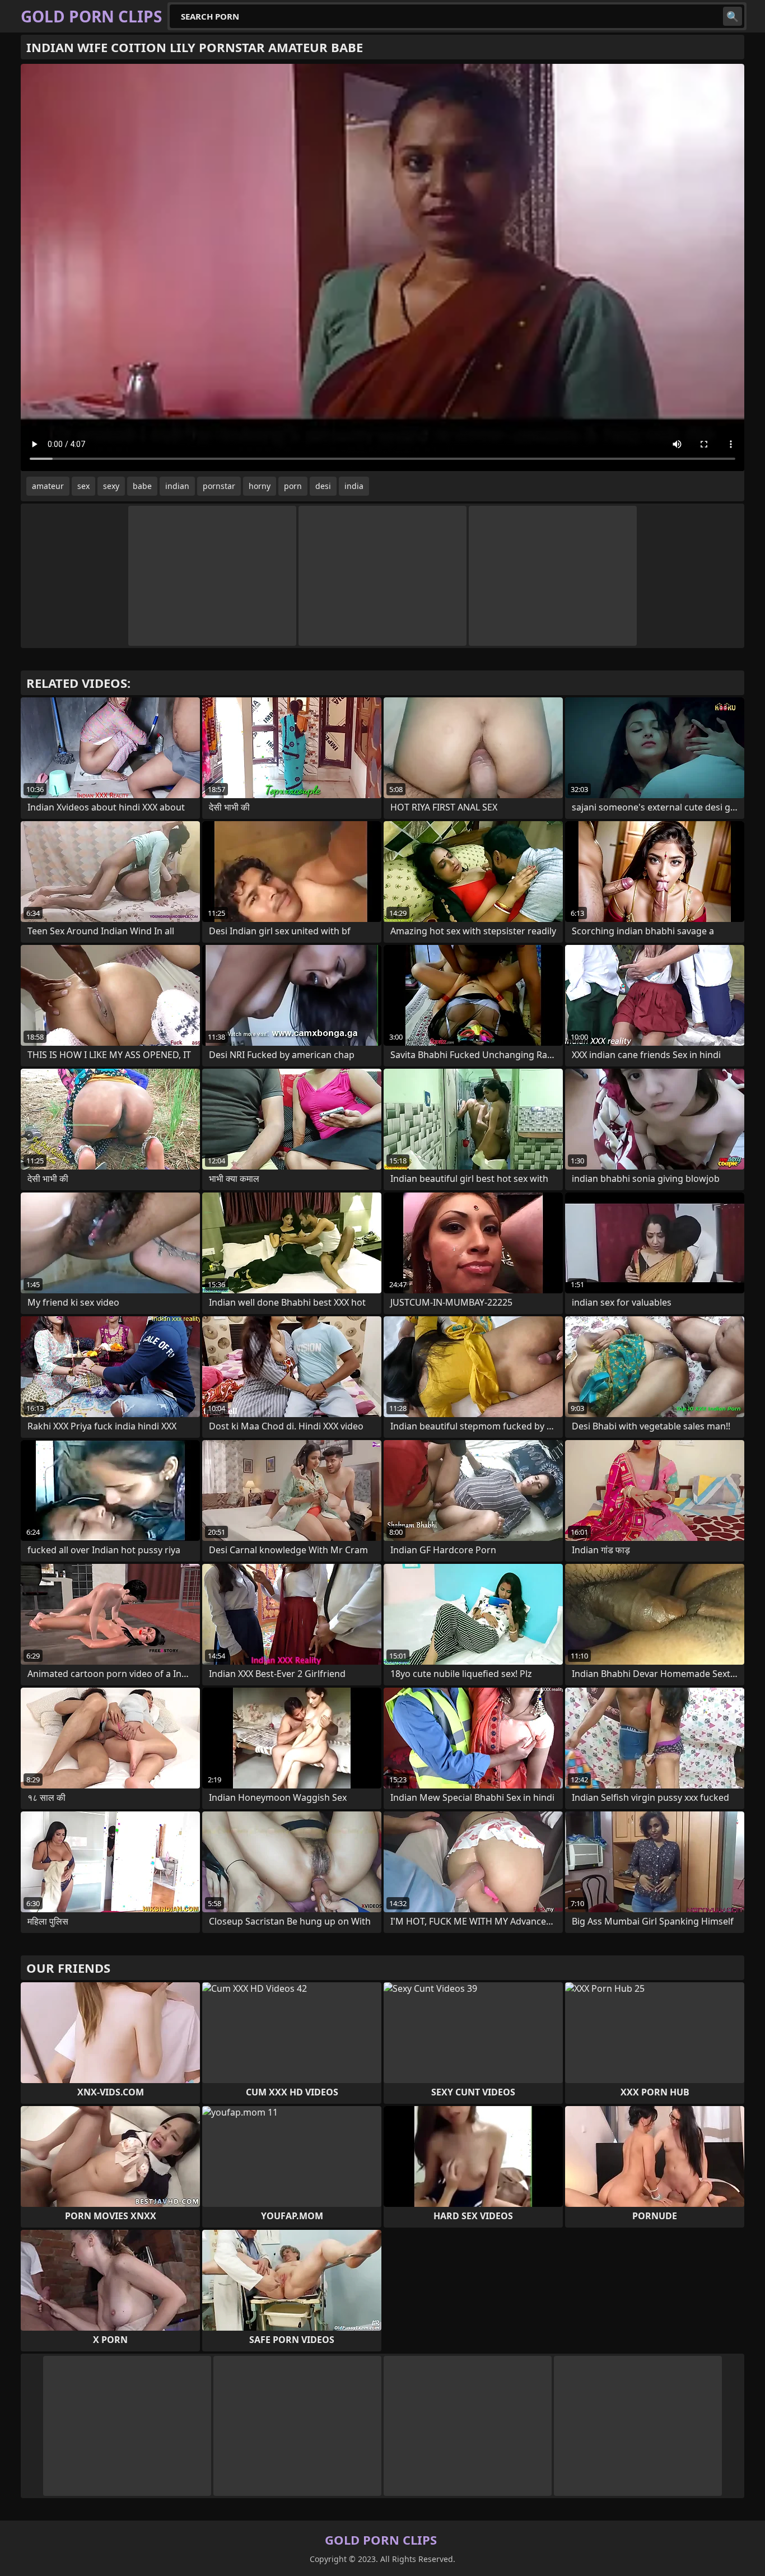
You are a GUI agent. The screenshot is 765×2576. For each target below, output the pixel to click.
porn (293, 486)
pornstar (219, 486)
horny (260, 486)
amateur (48, 486)
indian (177, 486)
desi (323, 486)
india (354, 486)
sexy (111, 486)
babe (142, 486)
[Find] (733, 16)
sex (83, 486)
